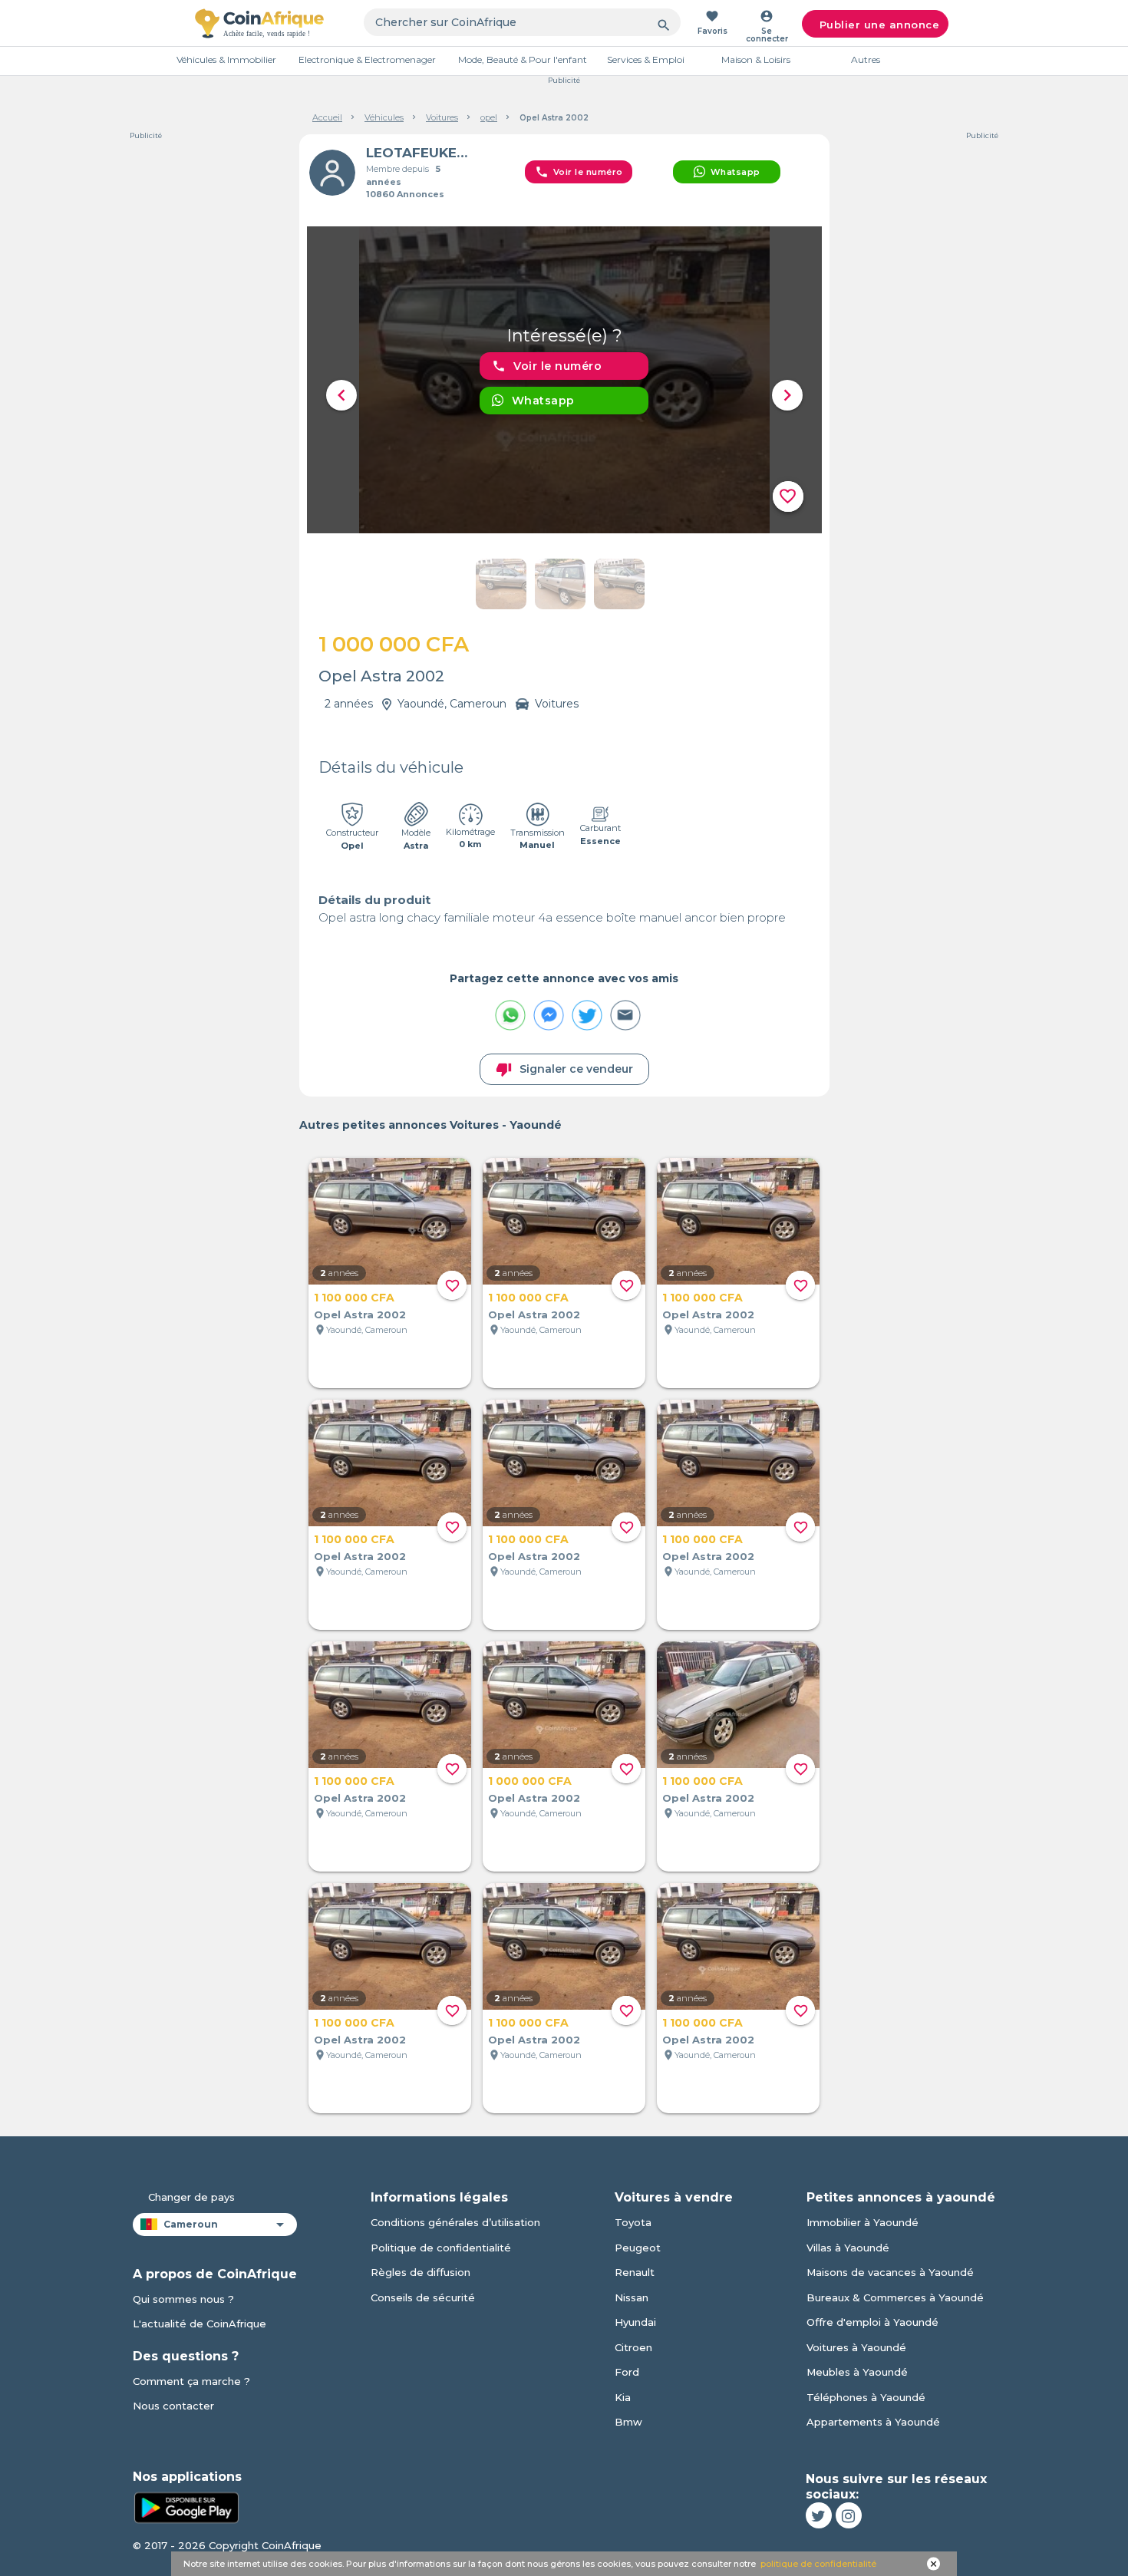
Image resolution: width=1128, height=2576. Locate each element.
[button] (341, 395)
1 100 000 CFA (354, 1298)
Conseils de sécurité (423, 2297)
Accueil (327, 117)
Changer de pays (191, 2197)
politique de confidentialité (818, 2564)
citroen (633, 2347)
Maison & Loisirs (756, 59)
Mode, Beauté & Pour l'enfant (523, 59)
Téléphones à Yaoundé (866, 2397)
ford (627, 2372)
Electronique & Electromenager (367, 59)
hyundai (635, 2322)
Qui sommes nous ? (183, 2299)
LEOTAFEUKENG (421, 153)
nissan (632, 2297)
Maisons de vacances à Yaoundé (890, 2272)
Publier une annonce (880, 25)
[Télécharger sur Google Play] (186, 2506)
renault (635, 2272)
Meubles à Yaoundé (857, 2372)
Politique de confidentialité (441, 2248)
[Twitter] (819, 2515)
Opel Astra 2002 (360, 1314)
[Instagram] (849, 2515)
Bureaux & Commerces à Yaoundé (895, 2297)
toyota (633, 2222)
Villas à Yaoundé (848, 2248)
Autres (866, 59)
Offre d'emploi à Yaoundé (872, 2322)
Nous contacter (173, 2406)
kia (623, 2397)
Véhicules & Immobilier (226, 59)
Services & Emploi (646, 59)
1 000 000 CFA (530, 1781)
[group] (564, 380)
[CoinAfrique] (259, 23)
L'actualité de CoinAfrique (200, 2324)
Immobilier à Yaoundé (862, 2222)
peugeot (638, 2248)
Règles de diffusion (421, 2272)
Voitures (442, 117)
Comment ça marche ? (191, 2381)
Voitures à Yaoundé (856, 2347)
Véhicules (384, 117)
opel (489, 117)
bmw (628, 2422)
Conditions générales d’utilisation (455, 2222)
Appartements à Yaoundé (873, 2422)
